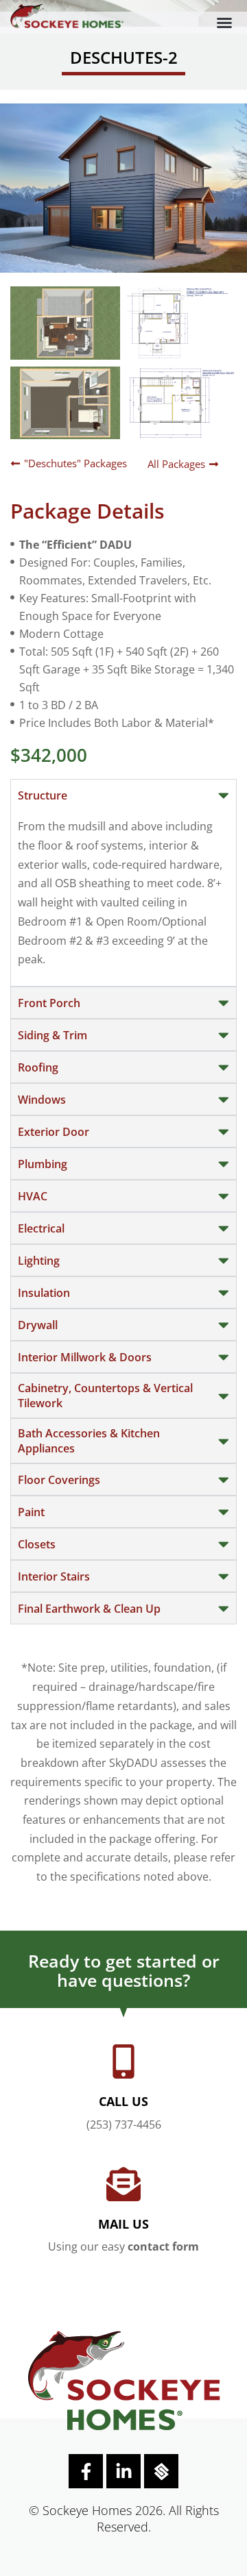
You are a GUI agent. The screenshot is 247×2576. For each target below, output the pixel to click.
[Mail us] (123, 2184)
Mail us (123, 2224)
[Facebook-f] (86, 2471)
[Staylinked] (161, 2471)
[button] (224, 23)
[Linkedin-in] (123, 2471)
